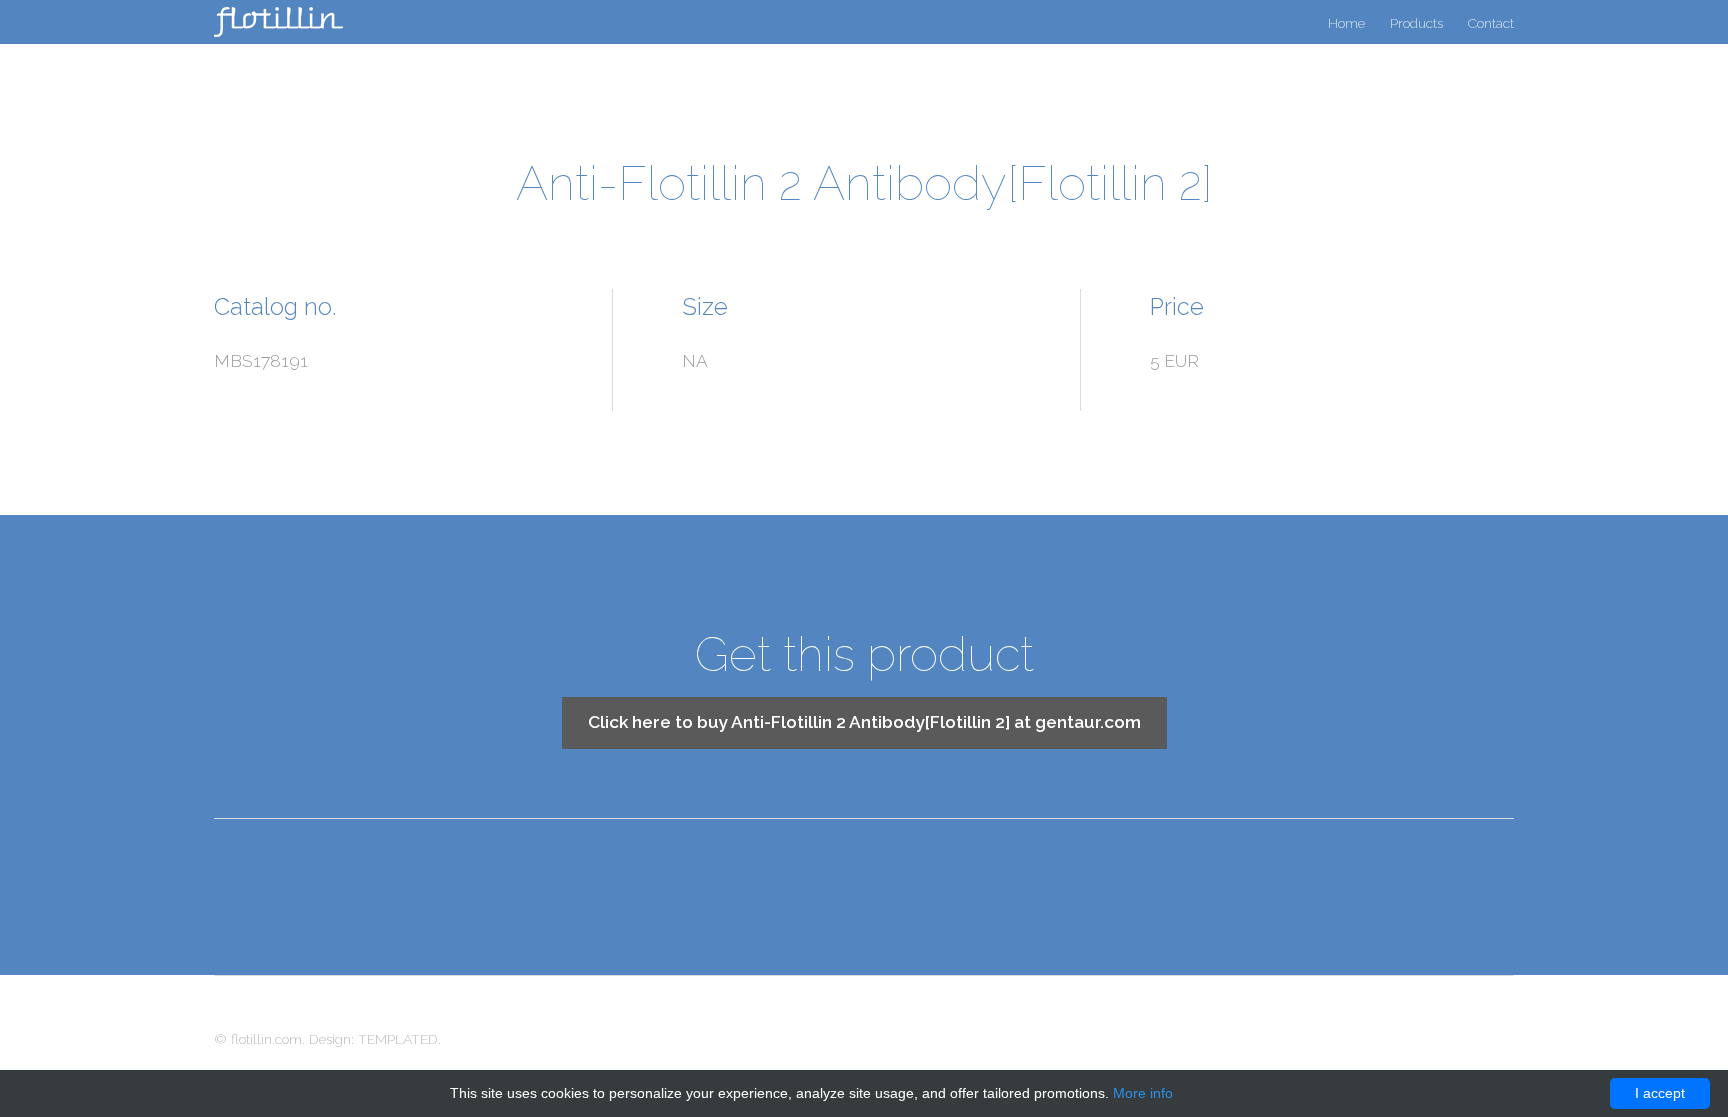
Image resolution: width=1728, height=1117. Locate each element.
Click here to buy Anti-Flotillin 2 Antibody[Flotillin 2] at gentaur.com (864, 722)
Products (1416, 23)
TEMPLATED (398, 1039)
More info (1143, 1093)
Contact (1491, 23)
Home (1346, 23)
